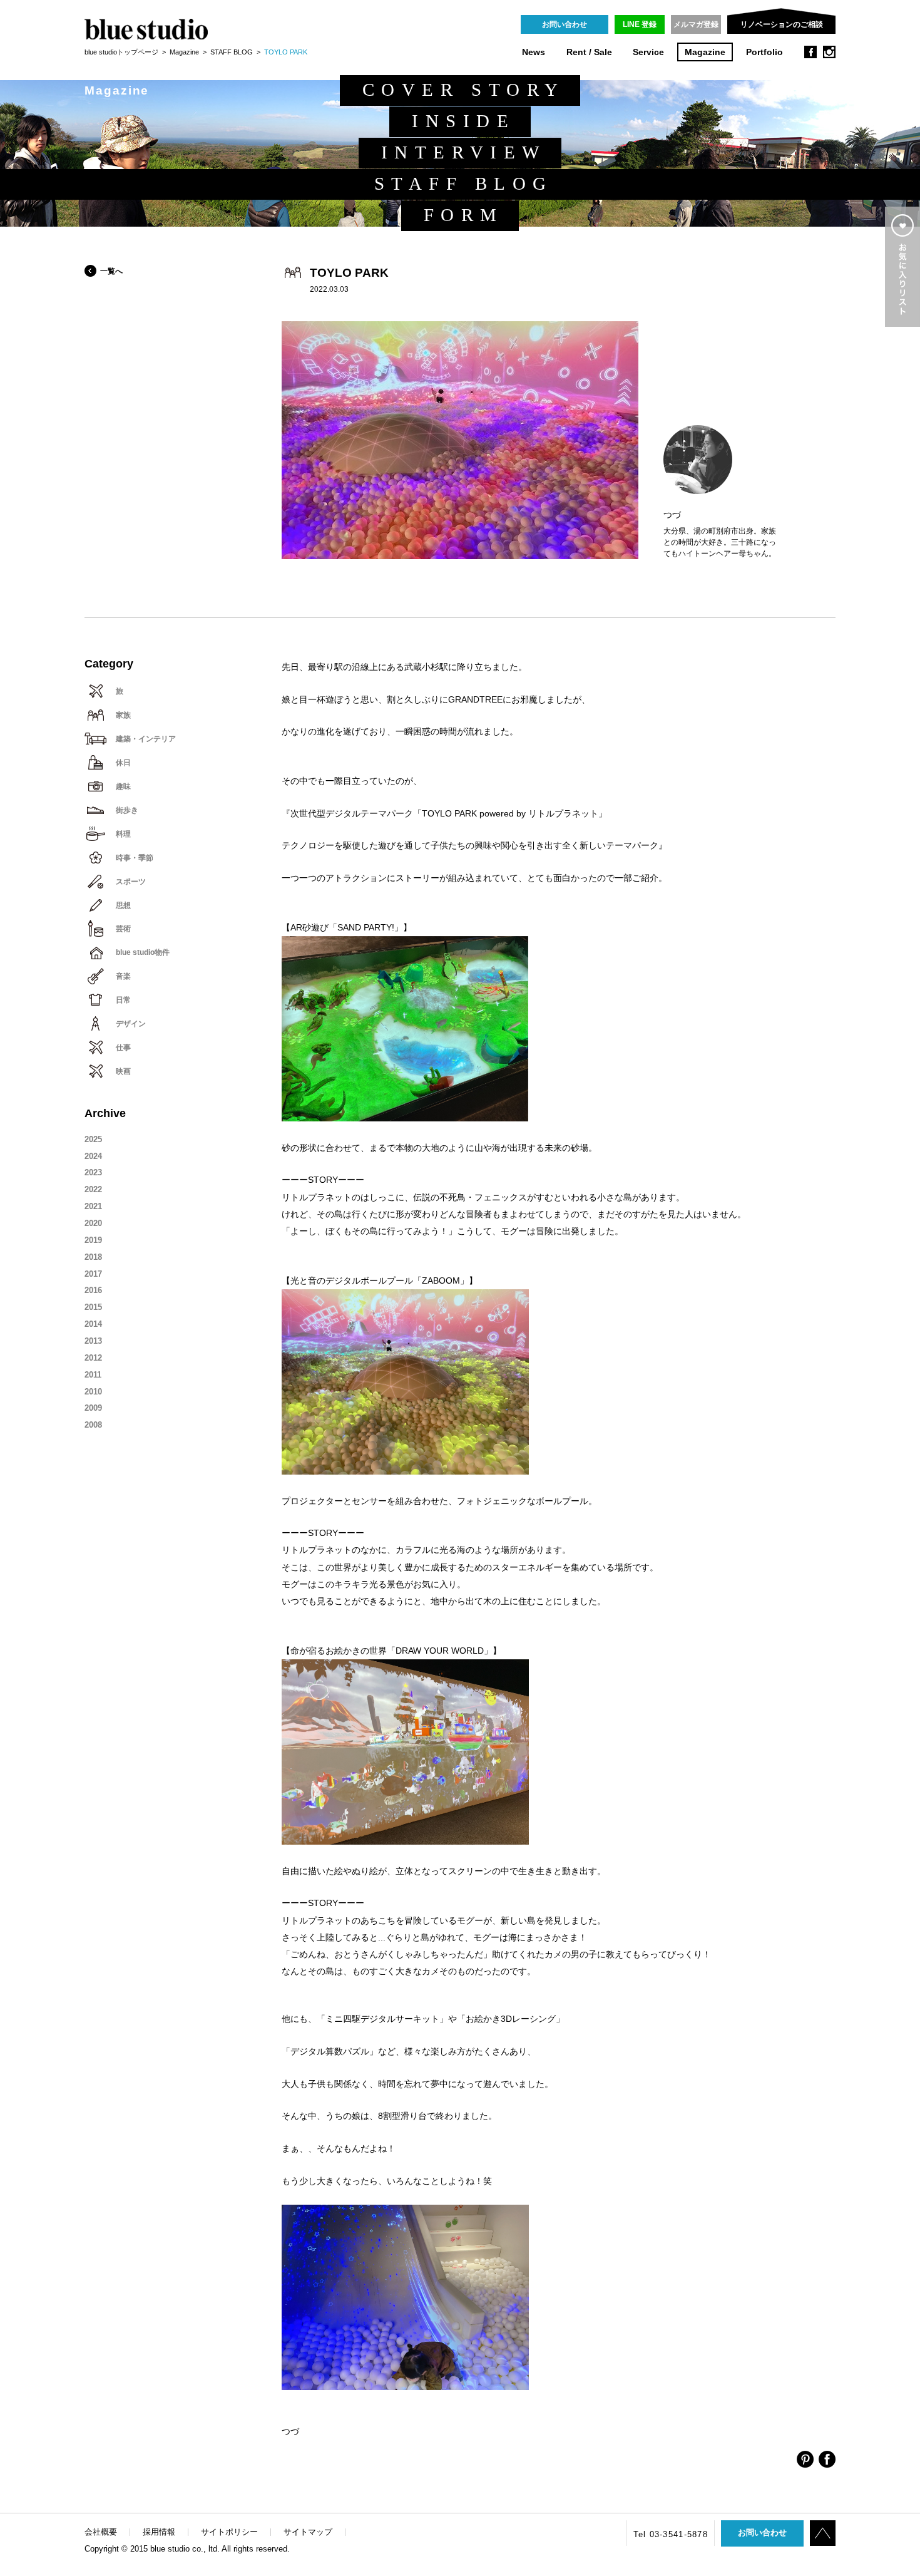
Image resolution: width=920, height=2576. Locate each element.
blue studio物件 (143, 952)
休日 (123, 763)
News (534, 52)
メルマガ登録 (696, 24)
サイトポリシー (229, 2532)
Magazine (705, 52)
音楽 (123, 976)
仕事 (123, 1048)
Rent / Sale (589, 52)
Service (648, 52)
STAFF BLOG (232, 52)
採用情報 (159, 2532)
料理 (123, 834)
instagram (829, 52)
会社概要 (101, 2532)
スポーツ (131, 882)
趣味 (123, 786)
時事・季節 (135, 858)
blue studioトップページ (121, 52)
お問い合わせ (565, 24)
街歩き (127, 810)
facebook (810, 52)
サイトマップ (308, 2532)
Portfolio (764, 52)
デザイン (131, 1024)
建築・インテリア (146, 739)
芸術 (123, 929)
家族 (123, 715)
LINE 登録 (640, 24)
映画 (123, 1071)
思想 (123, 905)
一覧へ (111, 271)
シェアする (805, 2459)
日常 (123, 1000)
